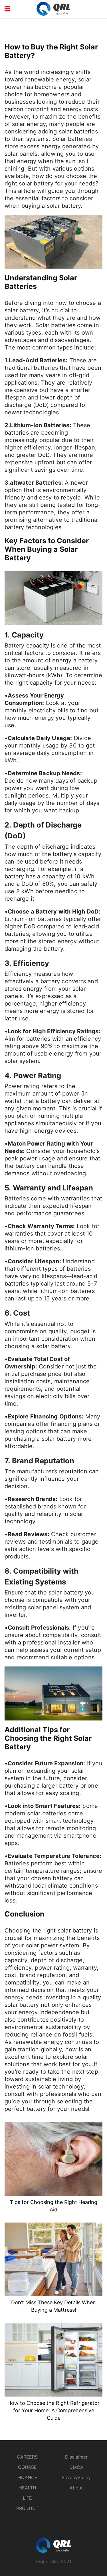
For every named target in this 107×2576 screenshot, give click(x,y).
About (76, 2488)
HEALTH (27, 2488)
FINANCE (27, 2477)
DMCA (76, 2467)
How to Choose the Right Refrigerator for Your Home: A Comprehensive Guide (53, 2410)
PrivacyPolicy (76, 2477)
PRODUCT (27, 2508)
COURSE (27, 2467)
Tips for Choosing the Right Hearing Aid (54, 2206)
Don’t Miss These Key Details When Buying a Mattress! (53, 2306)
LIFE (27, 2498)
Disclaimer (76, 2457)
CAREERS (27, 2457)
